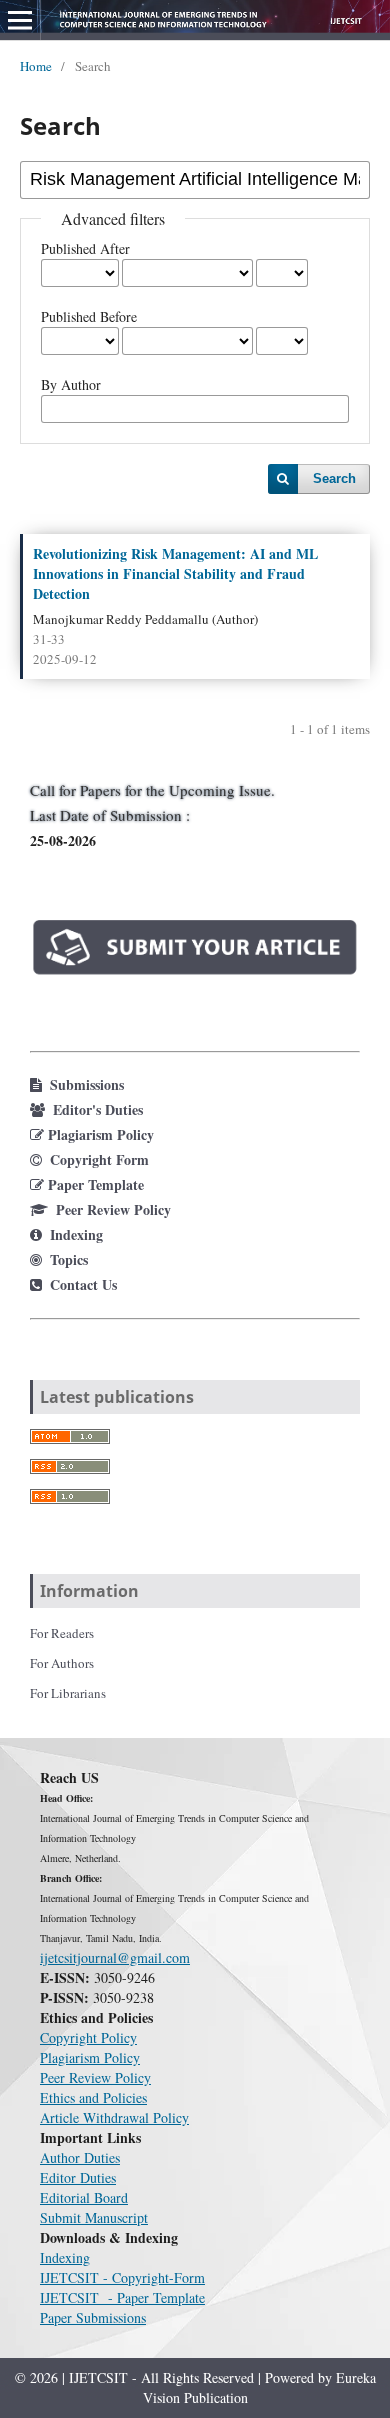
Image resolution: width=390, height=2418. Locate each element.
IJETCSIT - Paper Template (122, 2297)
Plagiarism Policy (90, 2057)
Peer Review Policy (95, 2077)
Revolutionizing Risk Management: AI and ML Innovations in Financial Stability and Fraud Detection (175, 573)
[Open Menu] (20, 20)
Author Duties (80, 2157)
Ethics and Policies (93, 2097)
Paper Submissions (93, 2317)
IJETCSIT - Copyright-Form (122, 2277)
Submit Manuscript (94, 2217)
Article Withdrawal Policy (114, 2117)
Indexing (65, 2257)
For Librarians (68, 1693)
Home (36, 66)
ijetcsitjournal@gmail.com (115, 1957)
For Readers (62, 1633)
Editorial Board (84, 2197)
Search (334, 478)
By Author (71, 384)
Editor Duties (78, 2177)
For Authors (62, 1663)
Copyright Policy (88, 2037)
